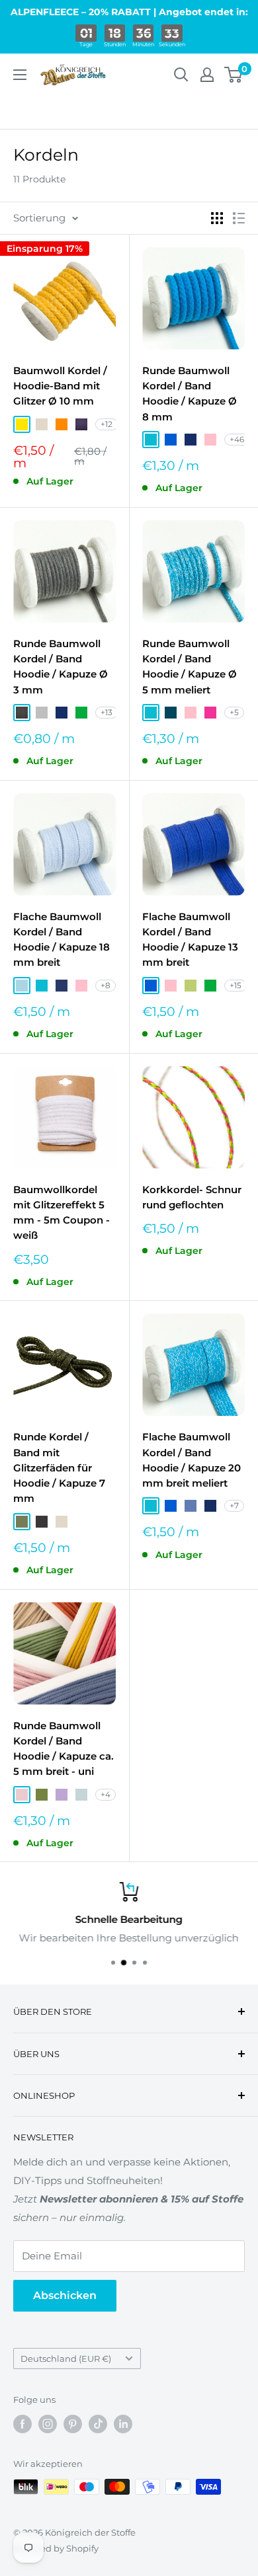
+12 (107, 424)
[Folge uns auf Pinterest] (73, 2424)
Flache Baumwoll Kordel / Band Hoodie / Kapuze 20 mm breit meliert (192, 1460)
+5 (234, 712)
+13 (107, 712)
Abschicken (65, 2295)
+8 (106, 985)
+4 (106, 1794)
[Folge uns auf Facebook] (22, 2424)
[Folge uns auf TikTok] (98, 2424)
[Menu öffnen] (20, 75)
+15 (236, 985)
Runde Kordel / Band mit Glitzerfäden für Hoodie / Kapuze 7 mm (59, 1467)
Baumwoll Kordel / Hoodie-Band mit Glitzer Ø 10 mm (60, 386)
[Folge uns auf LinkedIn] (123, 2424)
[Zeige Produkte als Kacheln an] (217, 218)
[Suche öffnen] (181, 75)
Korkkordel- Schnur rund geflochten (192, 1197)
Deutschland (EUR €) (66, 2359)
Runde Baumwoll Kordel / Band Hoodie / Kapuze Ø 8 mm (190, 394)
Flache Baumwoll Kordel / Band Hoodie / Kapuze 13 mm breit (190, 940)
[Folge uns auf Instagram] (48, 2424)
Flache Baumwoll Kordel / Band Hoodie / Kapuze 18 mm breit (62, 940)
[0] (234, 75)
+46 (237, 439)
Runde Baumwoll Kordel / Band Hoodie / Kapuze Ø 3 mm (61, 667)
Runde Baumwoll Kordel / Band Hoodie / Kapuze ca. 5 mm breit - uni (64, 1749)
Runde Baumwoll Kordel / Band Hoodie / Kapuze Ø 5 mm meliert (190, 667)
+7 (234, 1505)
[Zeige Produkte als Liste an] (239, 218)
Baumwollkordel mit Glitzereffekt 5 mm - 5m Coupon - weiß (62, 1213)
